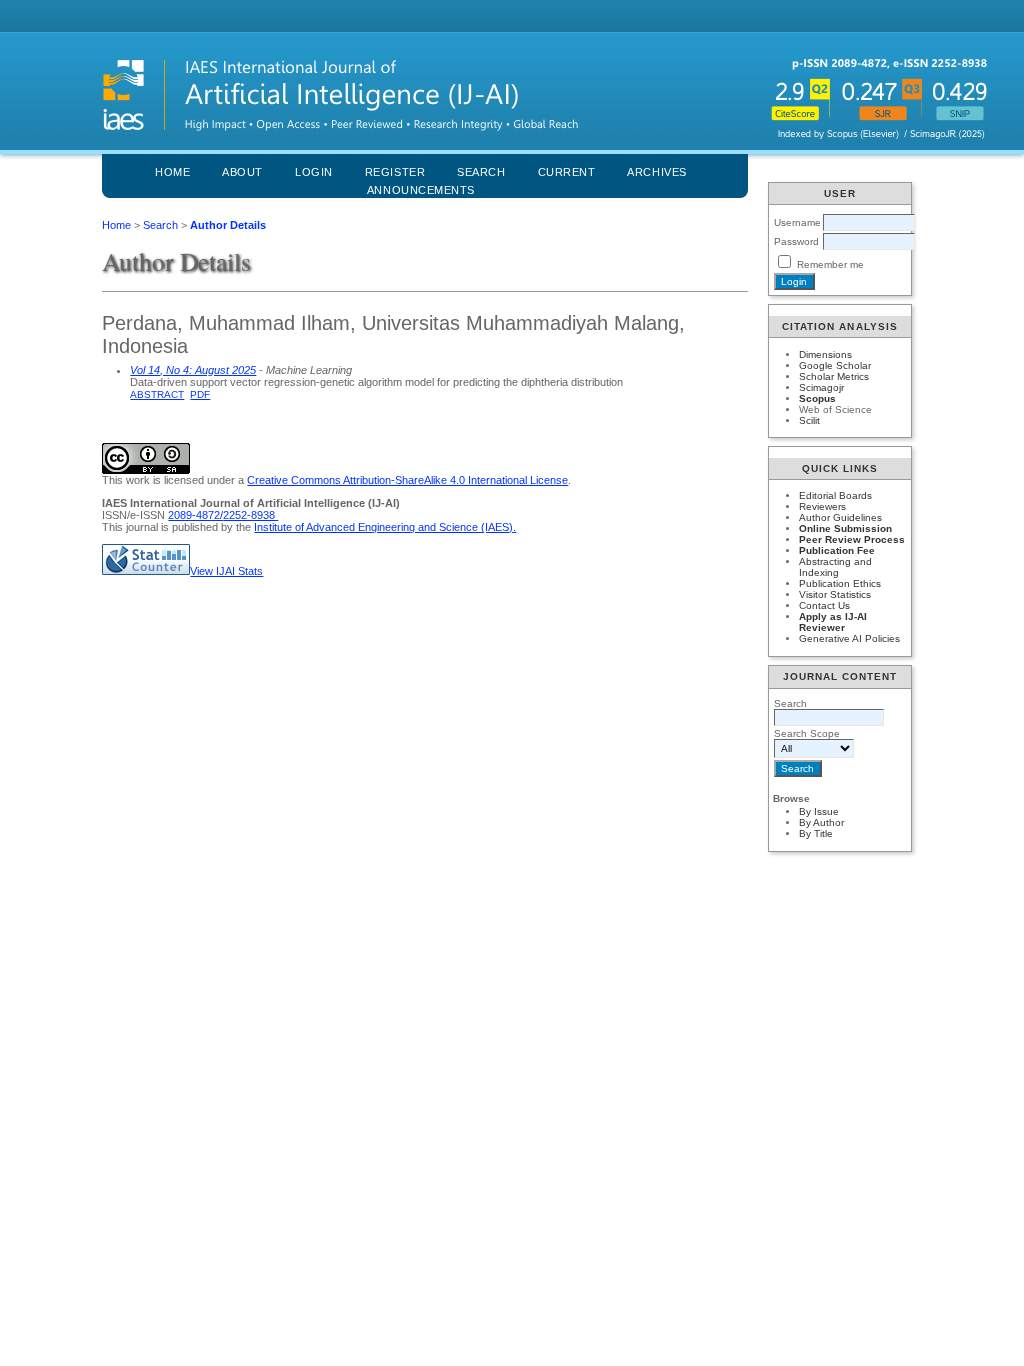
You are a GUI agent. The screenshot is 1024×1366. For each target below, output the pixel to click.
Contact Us (824, 605)
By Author (821, 822)
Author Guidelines (840, 517)
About (242, 172)
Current (567, 172)
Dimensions (825, 354)
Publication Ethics (840, 583)
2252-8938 (250, 515)
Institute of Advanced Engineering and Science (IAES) (383, 527)
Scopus (817, 398)
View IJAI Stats (226, 571)
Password (796, 241)
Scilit (809, 420)
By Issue (819, 811)
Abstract (157, 394)
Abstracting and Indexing (835, 567)
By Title (816, 833)
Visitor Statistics (835, 594)
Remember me (830, 264)
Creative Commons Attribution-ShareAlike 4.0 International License (407, 480)
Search (160, 225)
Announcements (421, 190)
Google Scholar (835, 365)
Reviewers (822, 506)
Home (172, 172)
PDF (200, 394)
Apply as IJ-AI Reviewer (833, 622)
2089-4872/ (195, 515)
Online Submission (845, 528)
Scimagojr (821, 387)
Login (314, 172)
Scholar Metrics (834, 376)
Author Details (228, 225)
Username (797, 222)
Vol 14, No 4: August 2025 (193, 370)
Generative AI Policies (849, 638)
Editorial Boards (835, 495)
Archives (656, 172)
